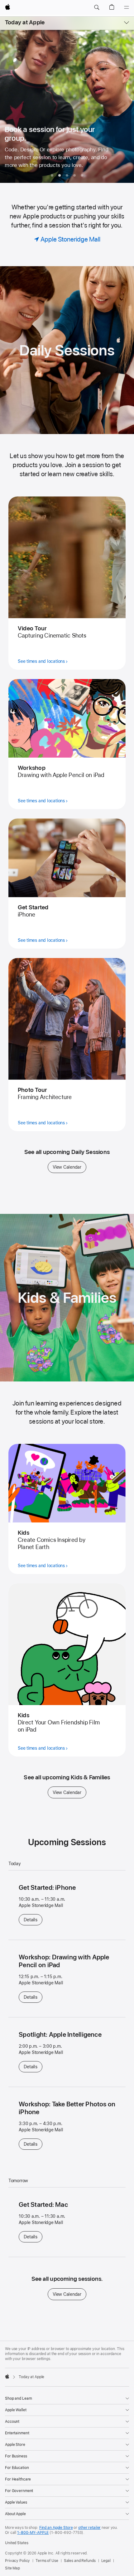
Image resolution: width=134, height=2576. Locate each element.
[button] (97, 7)
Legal (106, 2561)
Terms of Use (47, 2561)
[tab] (52, 175)
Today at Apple (25, 22)
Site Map (12, 2568)
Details (33, 1920)
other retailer (89, 2528)
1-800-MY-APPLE (33, 2533)
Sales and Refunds (80, 2561)
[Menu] (127, 7)
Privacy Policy (17, 2561)
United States (17, 2543)
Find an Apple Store (56, 2528)
